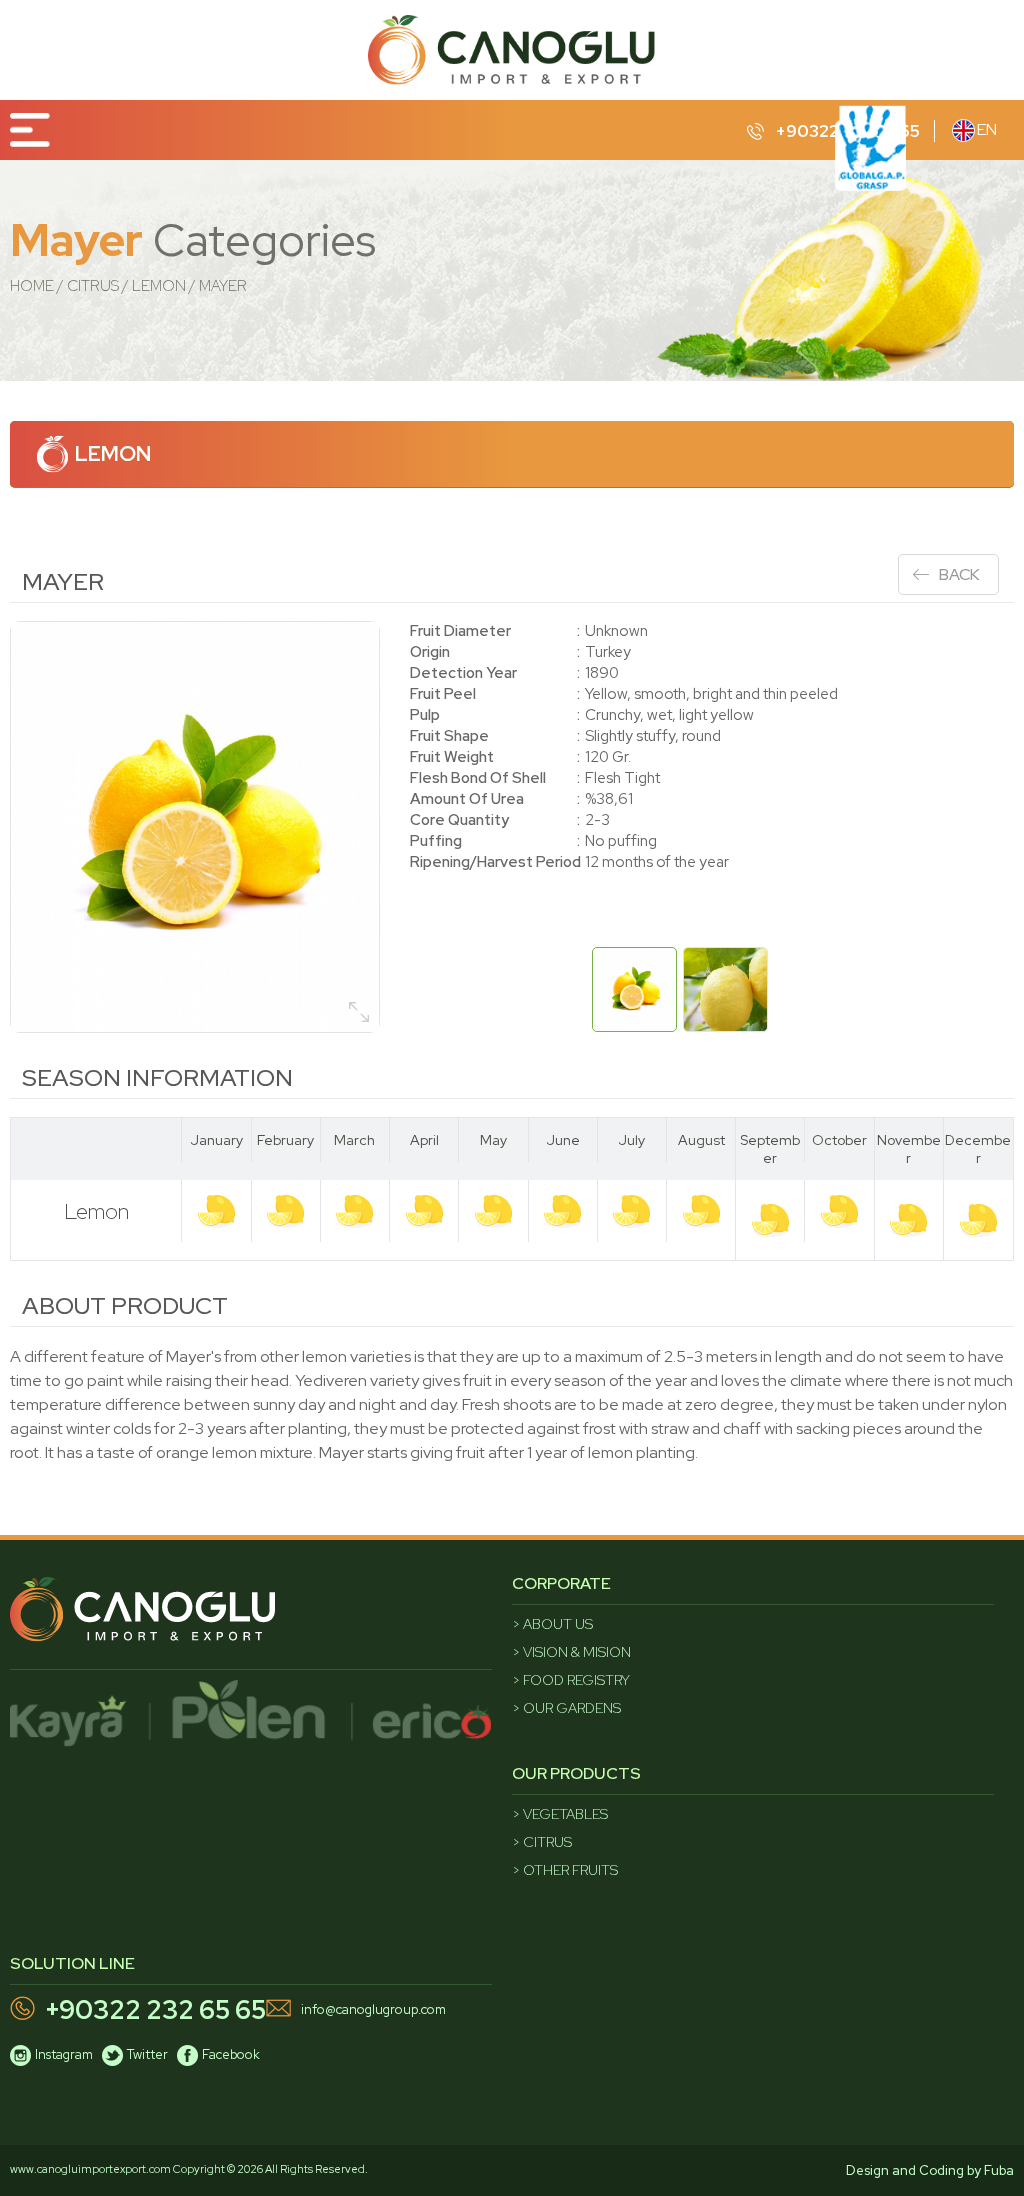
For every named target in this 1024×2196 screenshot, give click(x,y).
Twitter (147, 2054)
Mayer (223, 286)
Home (32, 286)
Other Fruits (570, 1870)
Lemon (159, 286)
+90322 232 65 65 (155, 2010)
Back (959, 574)
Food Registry (576, 1680)
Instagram (64, 2054)
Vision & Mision (577, 1652)
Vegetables (565, 1814)
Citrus (93, 286)
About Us (558, 1624)
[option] (195, 827)
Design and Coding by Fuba (930, 2170)
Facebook (231, 2054)
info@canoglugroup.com (373, 2009)
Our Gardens (572, 1708)
